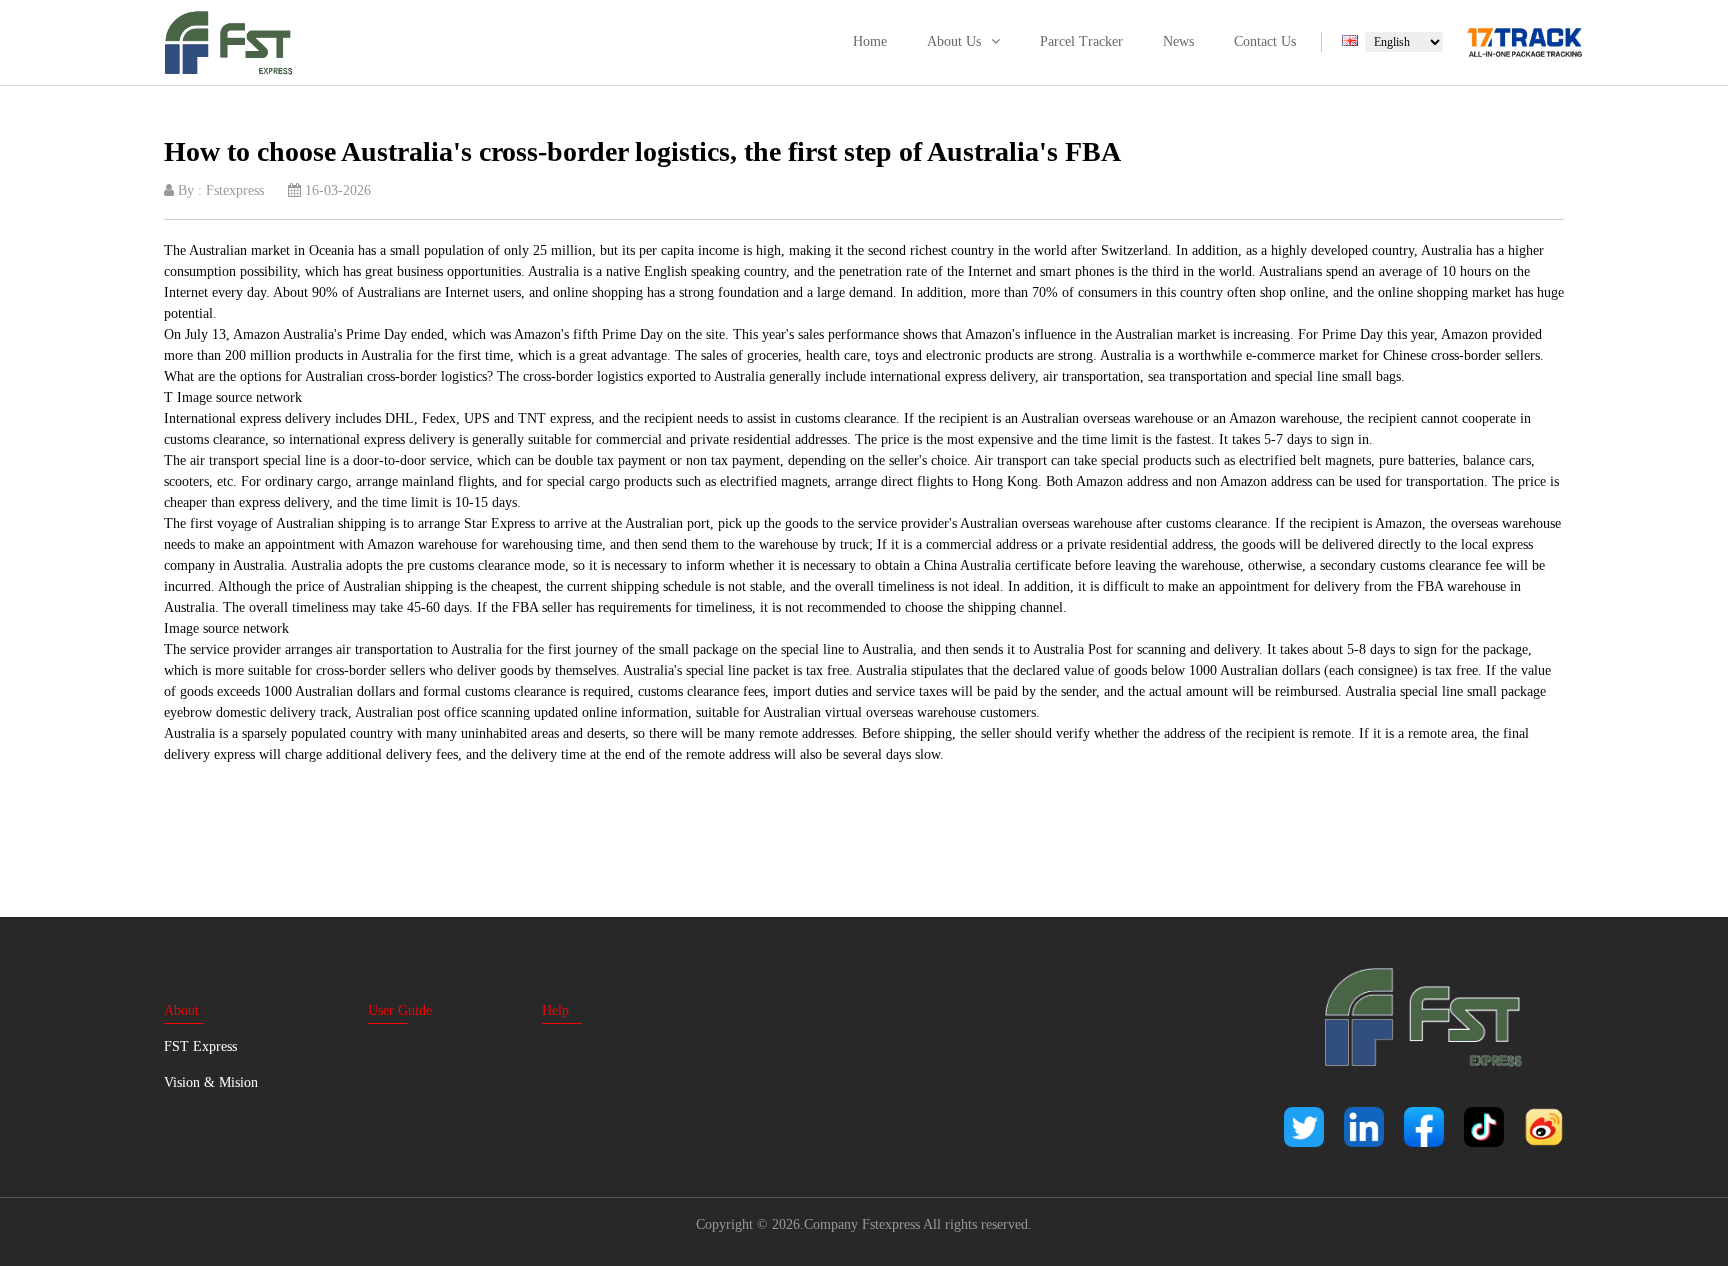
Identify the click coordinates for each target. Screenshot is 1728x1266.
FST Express (200, 1046)
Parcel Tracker (1081, 41)
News (1178, 41)
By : (219, 190)
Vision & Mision (211, 1082)
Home (870, 41)
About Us (954, 41)
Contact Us (1265, 41)
